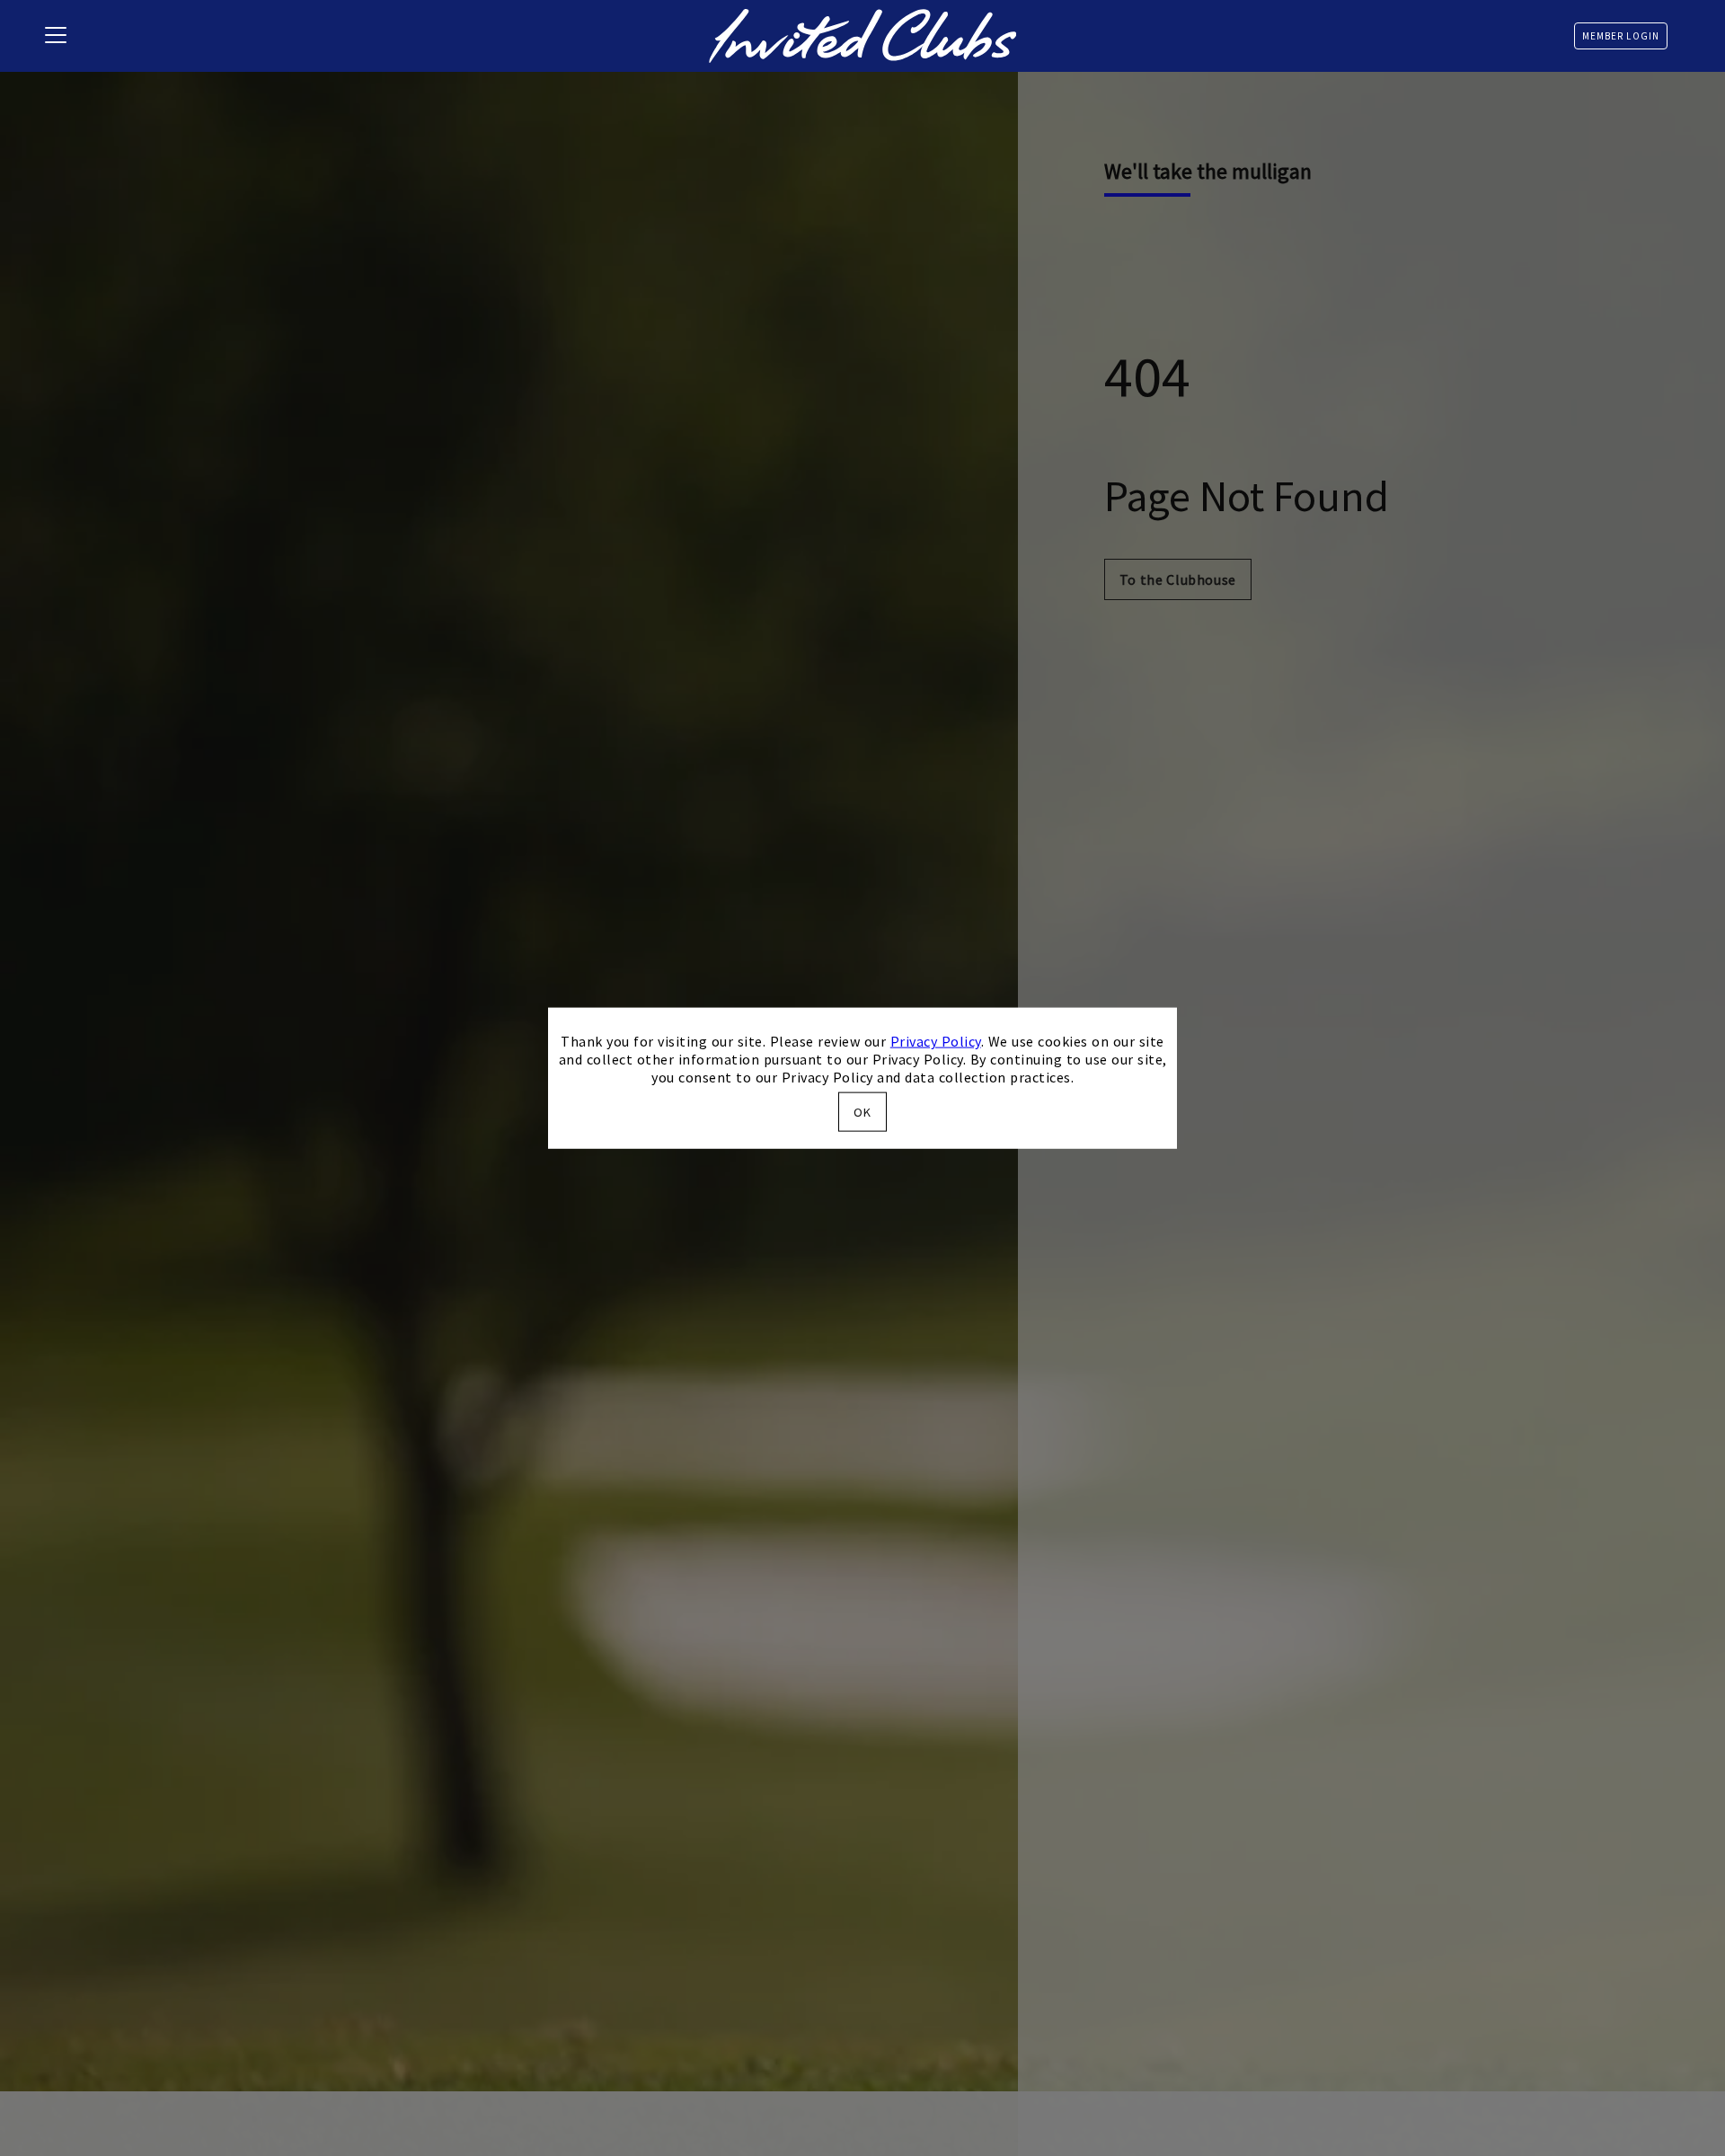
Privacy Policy (936, 1041)
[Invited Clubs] (862, 36)
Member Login (1621, 36)
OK (862, 1111)
